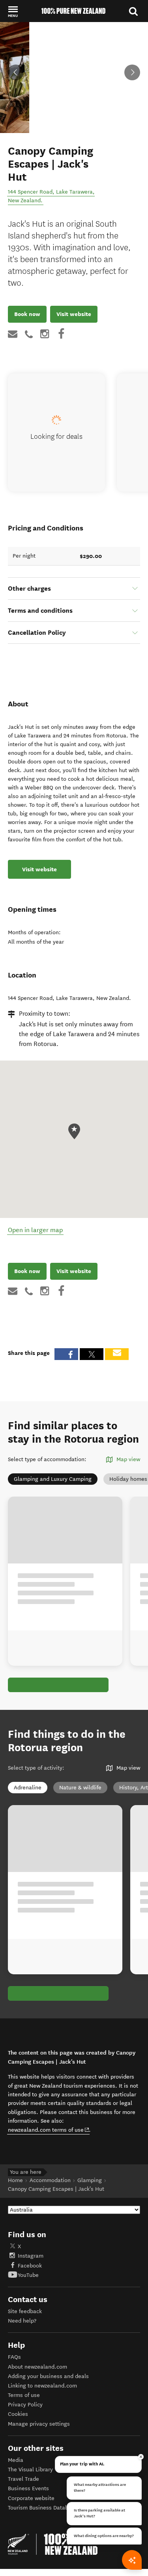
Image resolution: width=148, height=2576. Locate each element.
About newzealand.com (37, 2367)
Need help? (22, 2321)
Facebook (30, 2266)
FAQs (14, 2357)
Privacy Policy (25, 2405)
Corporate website (31, 2498)
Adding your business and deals (48, 2376)
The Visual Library (30, 2470)
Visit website (74, 314)
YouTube (28, 2275)
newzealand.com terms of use (49, 2130)
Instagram (31, 2256)
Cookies (18, 2414)
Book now (27, 314)
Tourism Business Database (43, 2508)
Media (16, 2460)
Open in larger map (35, 1230)
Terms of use (24, 2395)
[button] (13, 11)
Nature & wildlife (80, 1788)
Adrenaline (28, 1788)
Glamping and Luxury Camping (53, 1479)
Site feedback (25, 2311)
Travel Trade (23, 2479)
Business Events (28, 2488)
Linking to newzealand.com (42, 2386)
